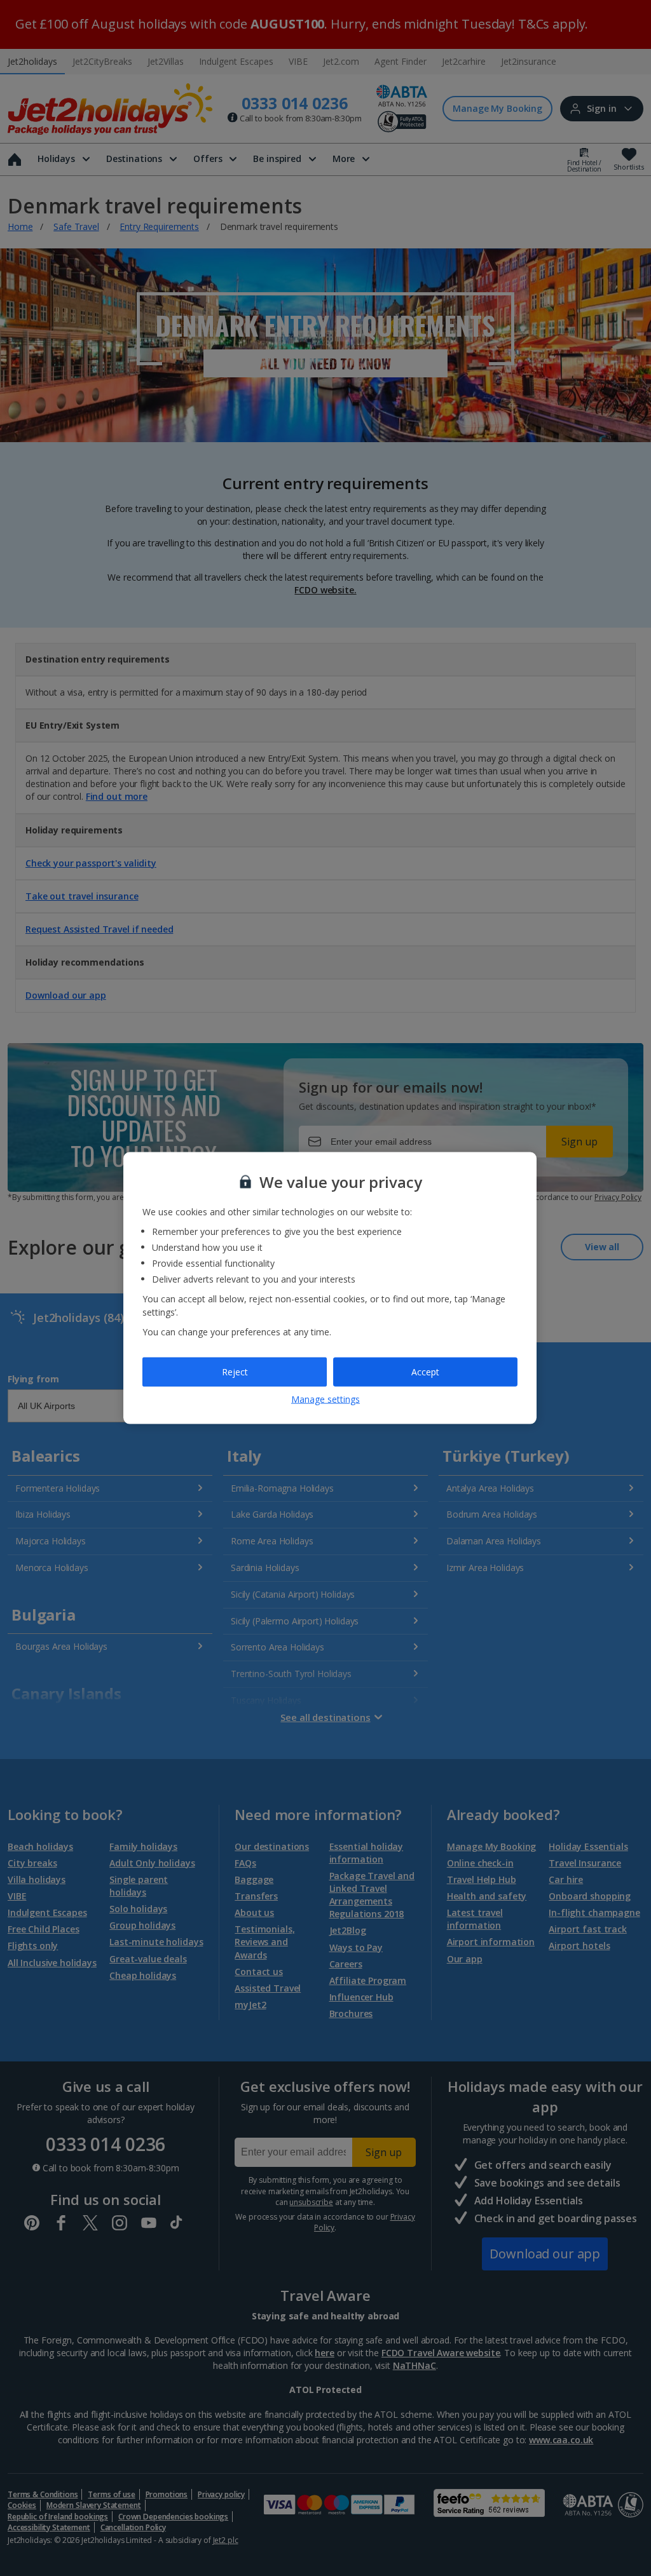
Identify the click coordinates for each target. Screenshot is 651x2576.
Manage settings (325, 1399)
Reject (235, 1372)
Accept (425, 1372)
